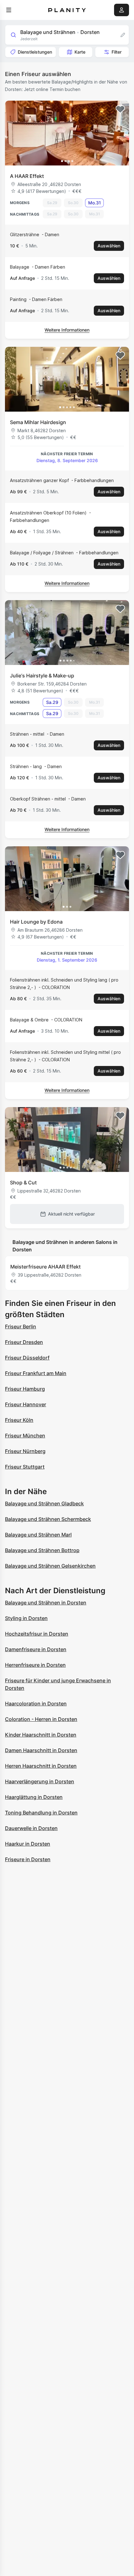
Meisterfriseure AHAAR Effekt (45, 1267)
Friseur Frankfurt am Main (36, 1373)
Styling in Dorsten (26, 1618)
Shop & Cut (23, 1183)
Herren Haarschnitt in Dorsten (41, 1766)
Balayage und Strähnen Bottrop (42, 1550)
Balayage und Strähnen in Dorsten (46, 1603)
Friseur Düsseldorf (27, 1358)
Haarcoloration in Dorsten (36, 1704)
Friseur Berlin (21, 1326)
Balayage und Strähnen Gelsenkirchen (50, 1566)
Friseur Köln (19, 1420)
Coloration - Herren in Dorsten (41, 1719)
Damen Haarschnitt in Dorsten (41, 1750)
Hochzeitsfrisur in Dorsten (37, 1634)
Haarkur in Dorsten (28, 1844)
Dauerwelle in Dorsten (31, 1828)
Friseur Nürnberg (25, 1451)
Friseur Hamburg (25, 1389)
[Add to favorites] (120, 109)
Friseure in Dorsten (28, 1859)
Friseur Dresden (24, 1342)
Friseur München (25, 1436)
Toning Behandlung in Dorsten (41, 1813)
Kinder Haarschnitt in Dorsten (41, 1735)
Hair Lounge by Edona (36, 922)
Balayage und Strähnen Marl (38, 1535)
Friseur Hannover (26, 1404)
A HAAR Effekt (27, 176)
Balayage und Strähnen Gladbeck (44, 1503)
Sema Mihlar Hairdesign (38, 422)
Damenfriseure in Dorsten (36, 1649)
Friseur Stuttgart (25, 1467)
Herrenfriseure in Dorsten (35, 1665)
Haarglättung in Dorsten (34, 1797)
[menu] (9, 10)
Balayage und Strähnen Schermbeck (48, 1519)
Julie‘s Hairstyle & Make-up (42, 676)
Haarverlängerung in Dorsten (40, 1781)
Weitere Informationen (67, 330)
